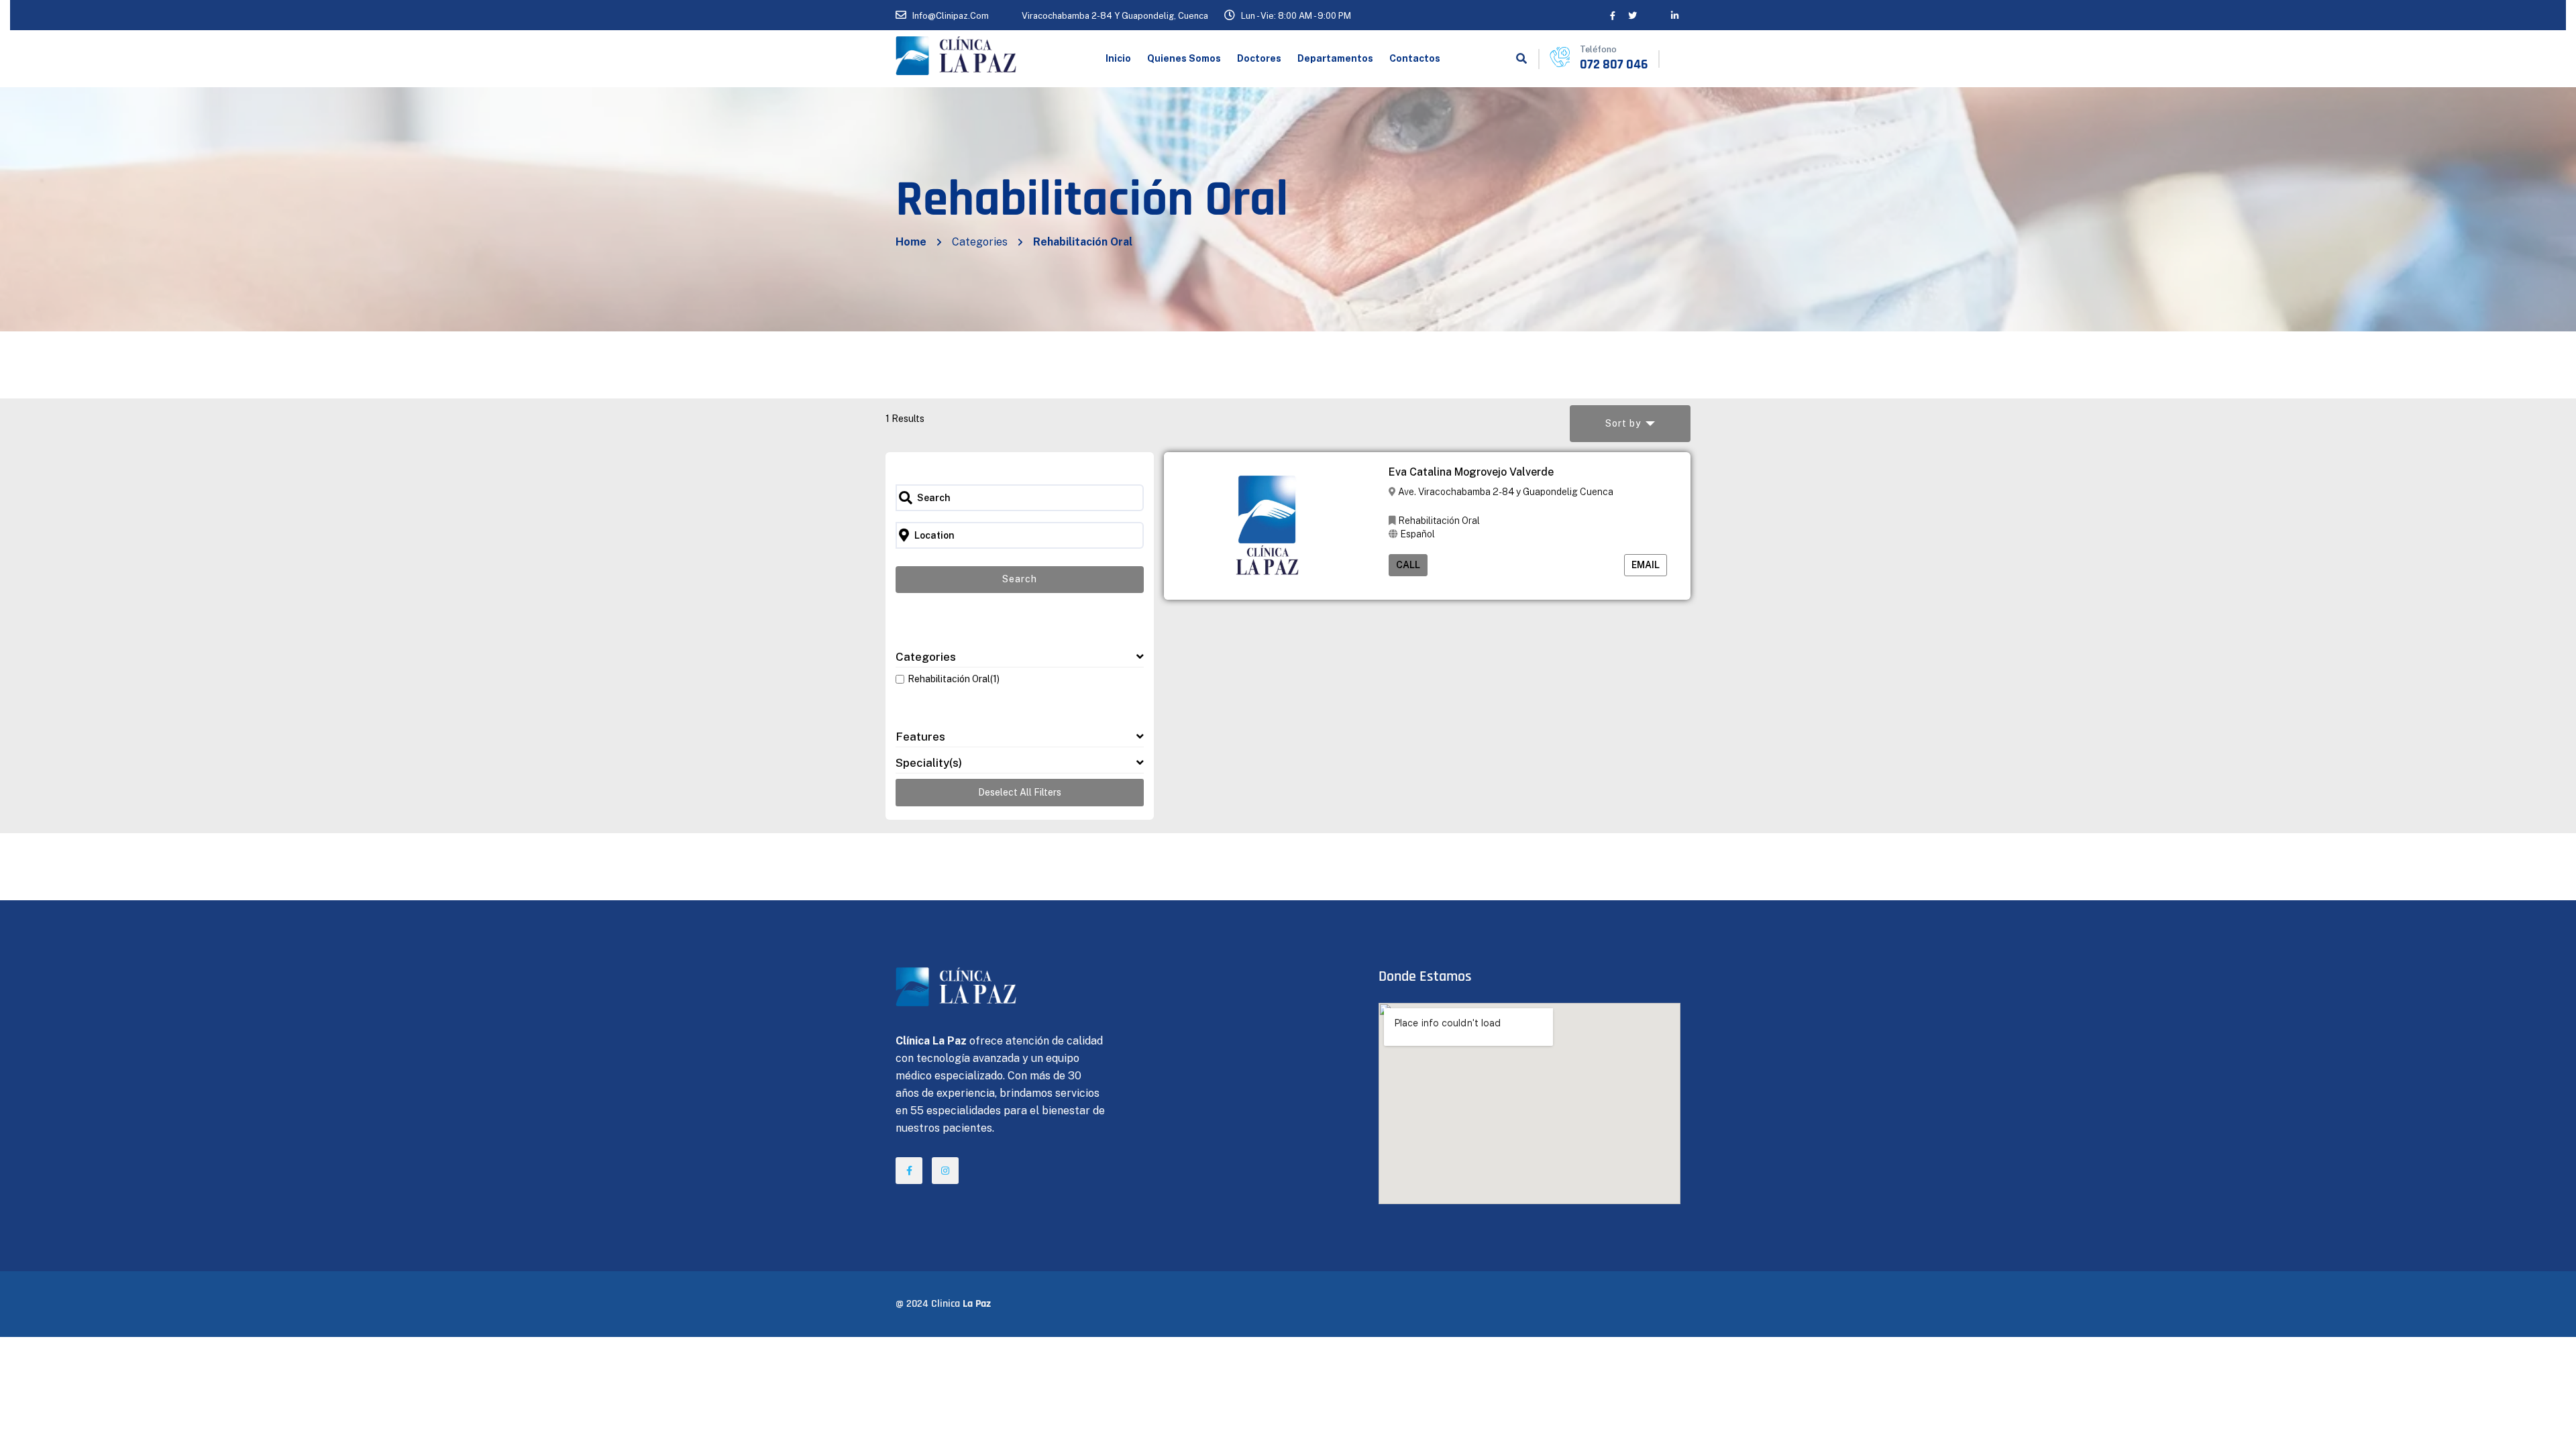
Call (1408, 565)
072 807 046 (1614, 64)
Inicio (1118, 58)
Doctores (1259, 58)
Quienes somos (1184, 58)
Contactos (1415, 58)
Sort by (1623, 423)
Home (911, 242)
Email (1646, 565)
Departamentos (1335, 58)
